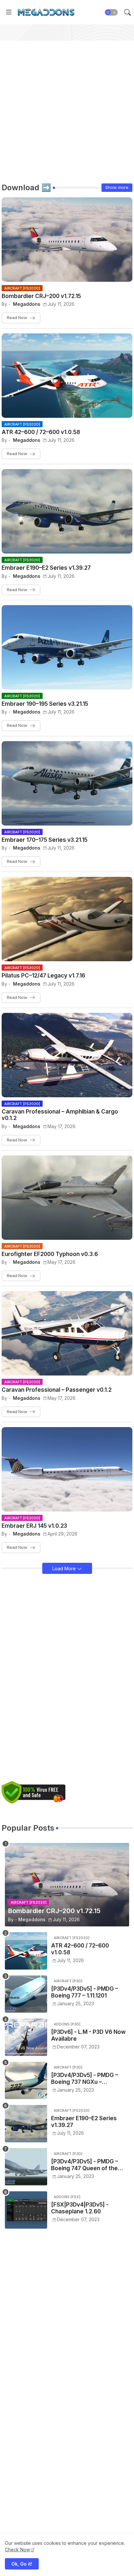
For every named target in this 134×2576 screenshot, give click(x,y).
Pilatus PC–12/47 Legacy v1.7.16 (43, 976)
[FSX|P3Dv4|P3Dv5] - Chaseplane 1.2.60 (80, 2208)
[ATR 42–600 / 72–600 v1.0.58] (26, 1951)
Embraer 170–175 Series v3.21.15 (45, 840)
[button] (111, 12)
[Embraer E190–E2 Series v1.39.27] (26, 2124)
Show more (117, 187)
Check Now (17, 2550)
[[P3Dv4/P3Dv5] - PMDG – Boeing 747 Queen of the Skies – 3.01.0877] (26, 2167)
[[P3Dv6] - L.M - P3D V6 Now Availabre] (26, 2037)
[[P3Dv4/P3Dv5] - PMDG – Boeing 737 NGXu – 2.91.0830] (26, 2080)
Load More (65, 1568)
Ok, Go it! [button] (22, 2564)
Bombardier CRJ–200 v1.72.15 (41, 296)
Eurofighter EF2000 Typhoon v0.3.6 (50, 1254)
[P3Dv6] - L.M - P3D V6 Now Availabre (88, 2035)
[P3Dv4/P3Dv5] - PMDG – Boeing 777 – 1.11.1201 (85, 1992)
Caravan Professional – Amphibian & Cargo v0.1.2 (60, 1115)
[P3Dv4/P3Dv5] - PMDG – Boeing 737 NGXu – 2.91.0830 (85, 2078)
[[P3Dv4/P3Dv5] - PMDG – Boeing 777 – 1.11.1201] (26, 1994)
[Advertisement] (67, 107)
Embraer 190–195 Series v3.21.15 (45, 704)
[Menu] (9, 12)
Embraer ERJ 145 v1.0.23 (34, 1526)
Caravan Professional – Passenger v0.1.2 (57, 1390)
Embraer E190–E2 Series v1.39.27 (46, 568)
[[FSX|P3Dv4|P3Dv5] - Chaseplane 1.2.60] (26, 2210)
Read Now (17, 317)
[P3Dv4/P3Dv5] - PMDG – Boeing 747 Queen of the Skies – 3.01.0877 (85, 2165)
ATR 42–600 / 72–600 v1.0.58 (41, 432)
